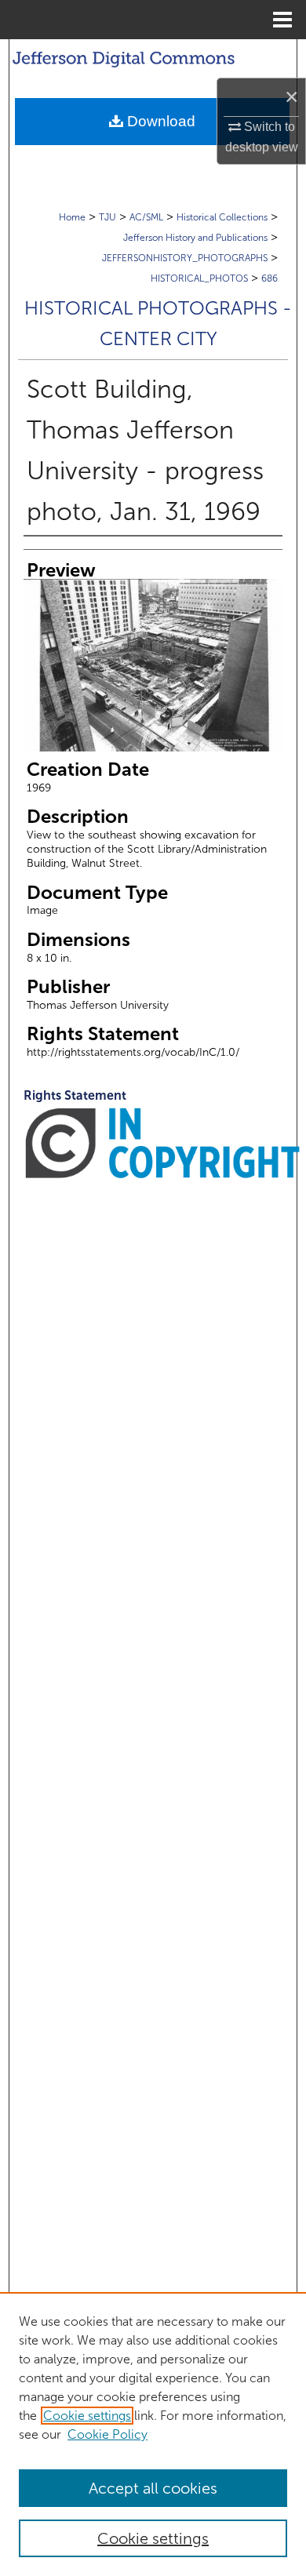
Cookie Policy (107, 2434)
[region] (153, 2434)
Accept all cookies (153, 2488)
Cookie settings (87, 2416)
